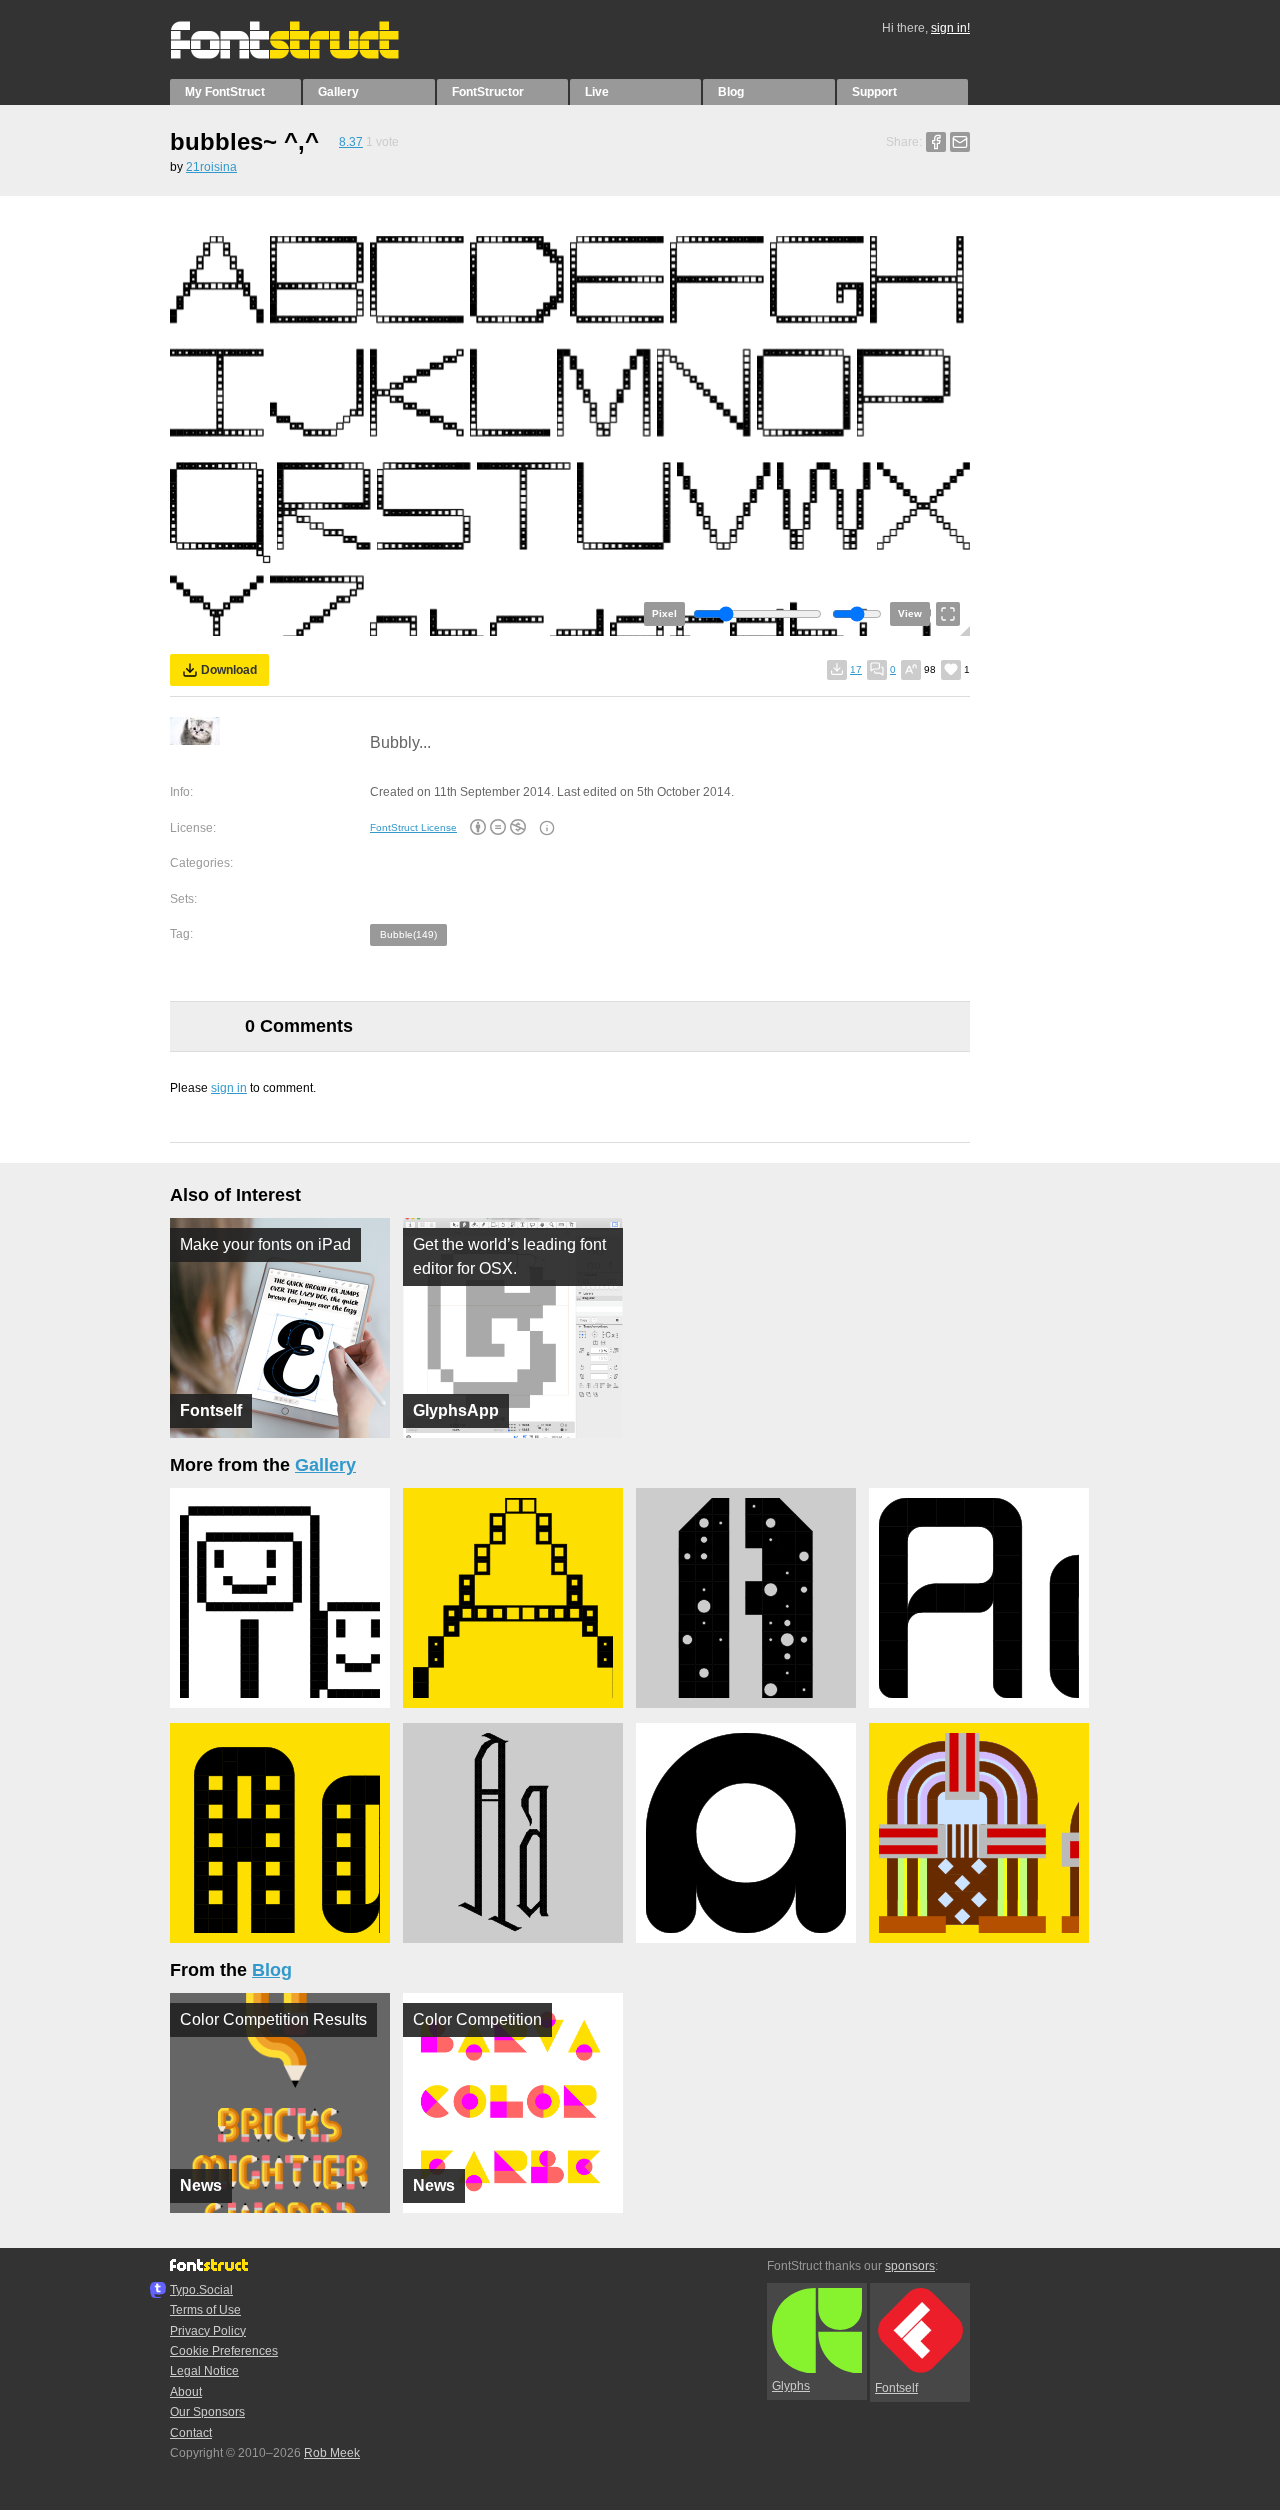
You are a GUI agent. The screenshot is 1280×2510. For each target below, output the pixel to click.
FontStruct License (413, 827)
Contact (191, 2433)
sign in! (950, 28)
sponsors (910, 2266)
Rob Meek (332, 2453)
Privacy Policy (208, 2331)
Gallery (338, 92)
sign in (229, 1088)
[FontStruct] (305, 55)
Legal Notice (204, 2371)
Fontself (896, 2388)
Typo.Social (201, 2290)
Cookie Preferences (224, 2351)
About (186, 2392)
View (910, 613)
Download (229, 670)
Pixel (664, 613)
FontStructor (488, 92)
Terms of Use (205, 2310)
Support (874, 92)
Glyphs (791, 2386)
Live (597, 92)
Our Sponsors (207, 2412)
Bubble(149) (408, 934)
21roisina (211, 167)
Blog (731, 92)
